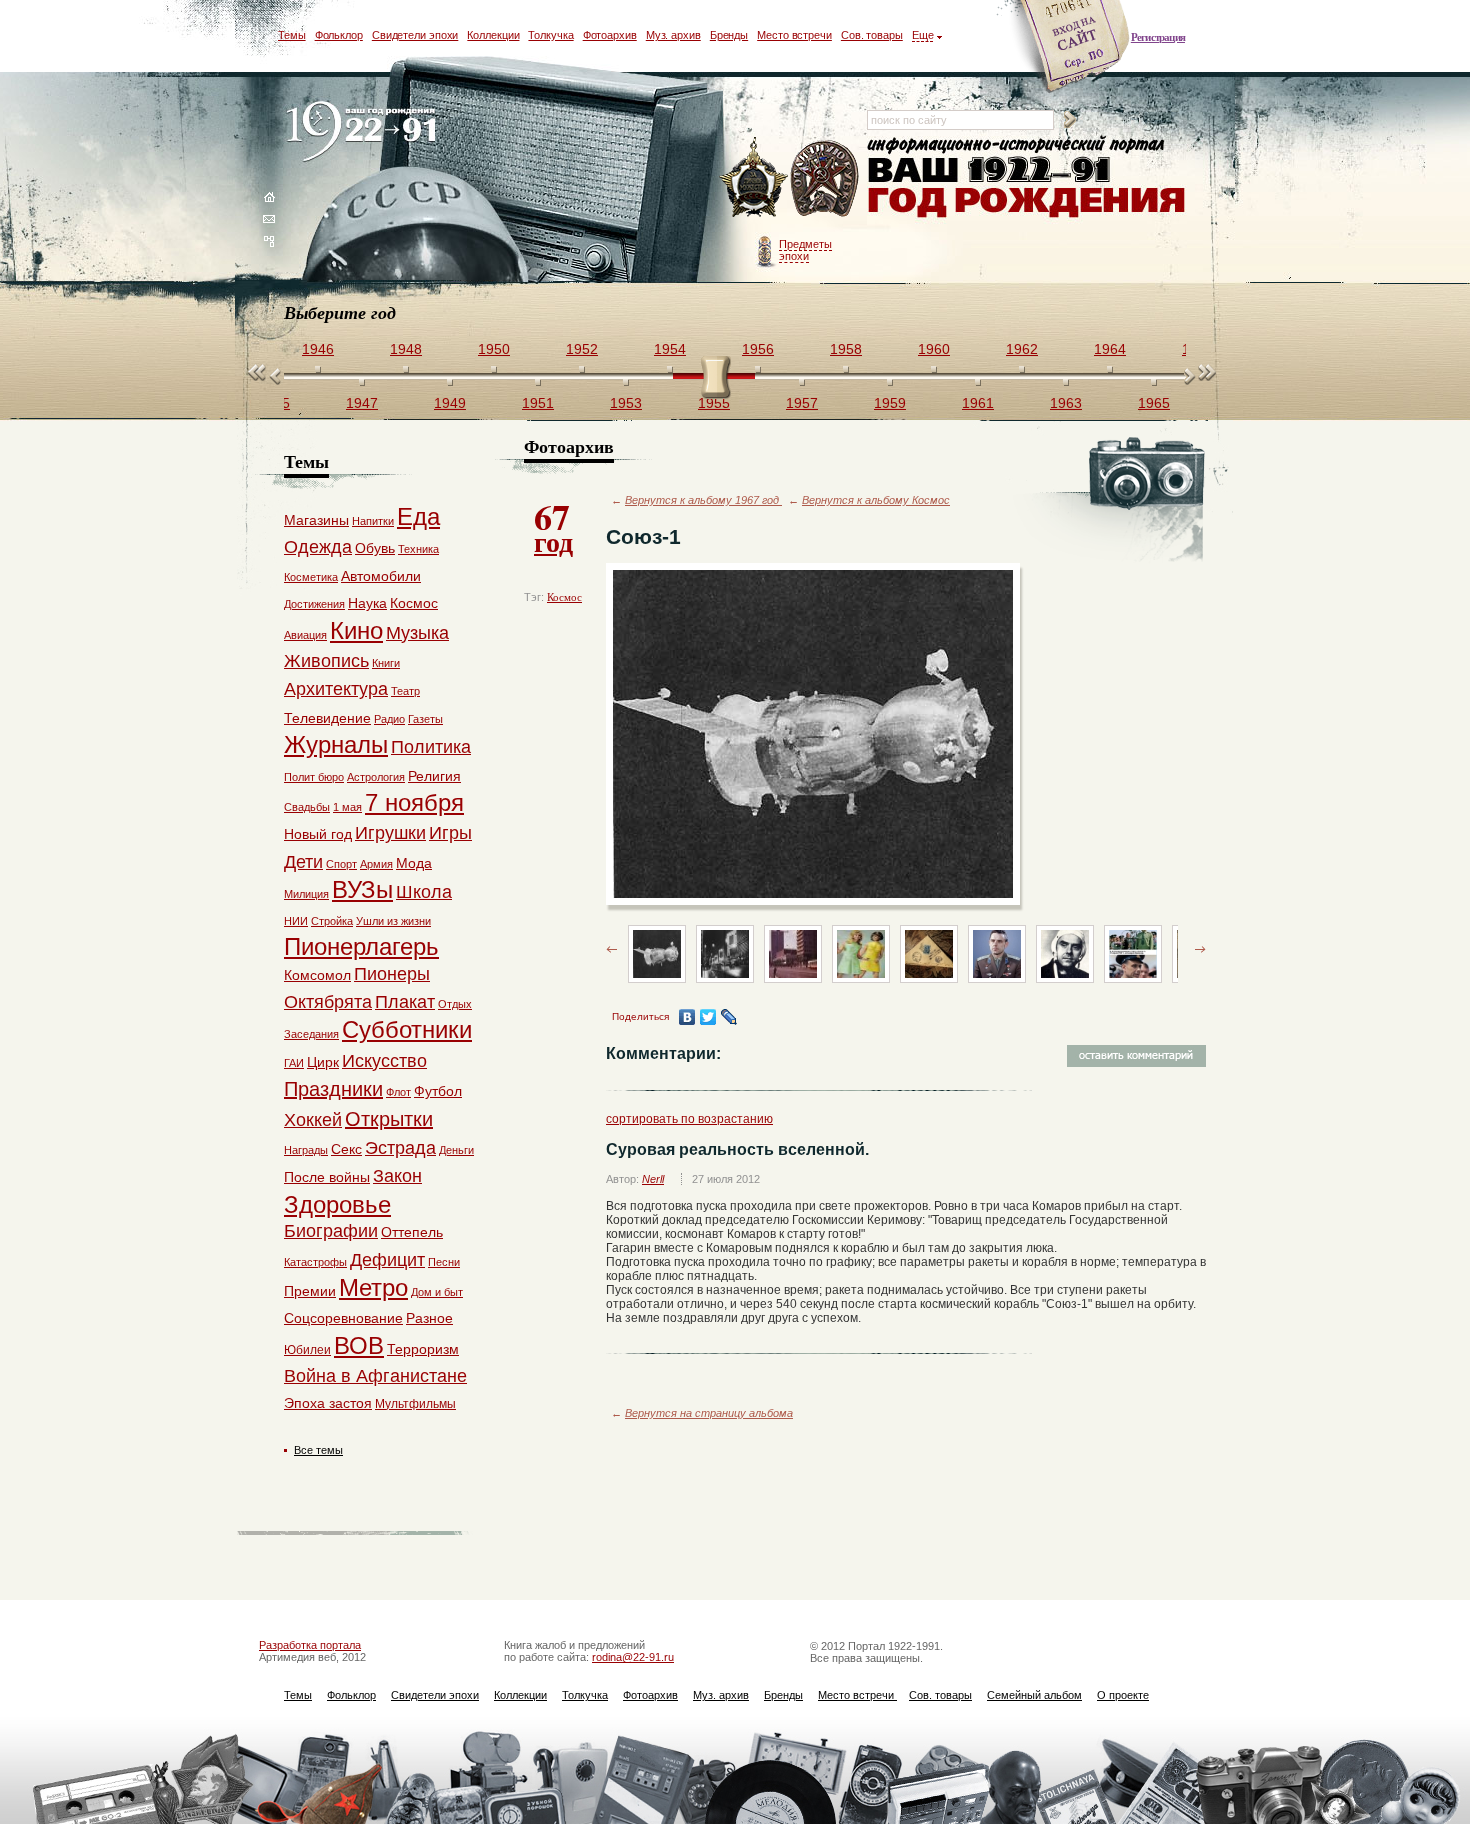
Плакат (405, 1002)
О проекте (1123, 1695)
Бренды (729, 35)
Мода (414, 863)
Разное (429, 1318)
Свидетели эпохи (415, 35)
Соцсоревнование (343, 1318)
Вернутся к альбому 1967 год (703, 500)
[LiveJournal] (729, 1017)
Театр (405, 691)
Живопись (326, 661)
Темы (292, 35)
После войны (327, 1177)
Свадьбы (307, 807)
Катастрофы (315, 1262)
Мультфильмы (415, 1404)
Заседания (311, 1034)
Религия (434, 776)
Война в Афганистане (375, 1376)
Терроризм (423, 1349)
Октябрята (328, 1002)
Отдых (455, 1004)
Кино (356, 630)
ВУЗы (362, 889)
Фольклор (339, 35)
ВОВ (359, 1345)
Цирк (323, 1062)
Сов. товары (872, 35)
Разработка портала (310, 1645)
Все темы (318, 1450)
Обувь (375, 548)
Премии (310, 1291)
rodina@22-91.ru (633, 1657)
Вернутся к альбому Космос (876, 500)
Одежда (318, 547)
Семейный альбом (1034, 1695)
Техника (418, 549)
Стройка (332, 921)
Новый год (318, 834)
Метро (373, 1287)
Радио (389, 719)
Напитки (373, 521)
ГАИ (294, 1063)
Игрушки (390, 833)
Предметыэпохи (805, 250)
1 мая (347, 807)
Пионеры (392, 974)
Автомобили (381, 576)
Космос (564, 597)
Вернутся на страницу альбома (709, 1413)
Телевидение (327, 718)
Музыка (417, 633)
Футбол (438, 1091)
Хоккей (313, 1120)
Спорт (341, 864)
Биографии (331, 1231)
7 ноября (414, 802)
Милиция (306, 894)
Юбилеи (307, 1350)
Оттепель (412, 1232)
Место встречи (794, 35)
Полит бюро (314, 777)
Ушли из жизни (393, 921)
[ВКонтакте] (687, 1017)
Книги (386, 663)
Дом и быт (437, 1292)
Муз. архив (673, 35)
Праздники (333, 1089)
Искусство (384, 1061)
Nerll (653, 1179)
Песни (444, 1262)
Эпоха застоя (328, 1403)
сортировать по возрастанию (689, 1119)
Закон (397, 1176)
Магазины (316, 520)
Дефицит (387, 1260)
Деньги (456, 1150)
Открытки (389, 1119)
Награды (306, 1150)
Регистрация (1158, 37)
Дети (303, 862)
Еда (418, 516)
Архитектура (336, 689)
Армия (376, 864)
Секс (346, 1149)
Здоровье (337, 1204)
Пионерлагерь (361, 946)
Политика (431, 747)
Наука (367, 603)
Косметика (311, 577)
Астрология (376, 777)
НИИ (296, 921)
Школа (424, 892)
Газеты (425, 719)
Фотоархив (610, 35)
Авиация (305, 635)
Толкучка (550, 35)
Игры (450, 833)
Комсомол (317, 975)
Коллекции (493, 35)
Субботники (407, 1029)
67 (553, 526)
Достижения (314, 604)
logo (365, 132)
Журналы (336, 744)
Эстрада (400, 1148)
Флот (398, 1092)
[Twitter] (708, 1017)
